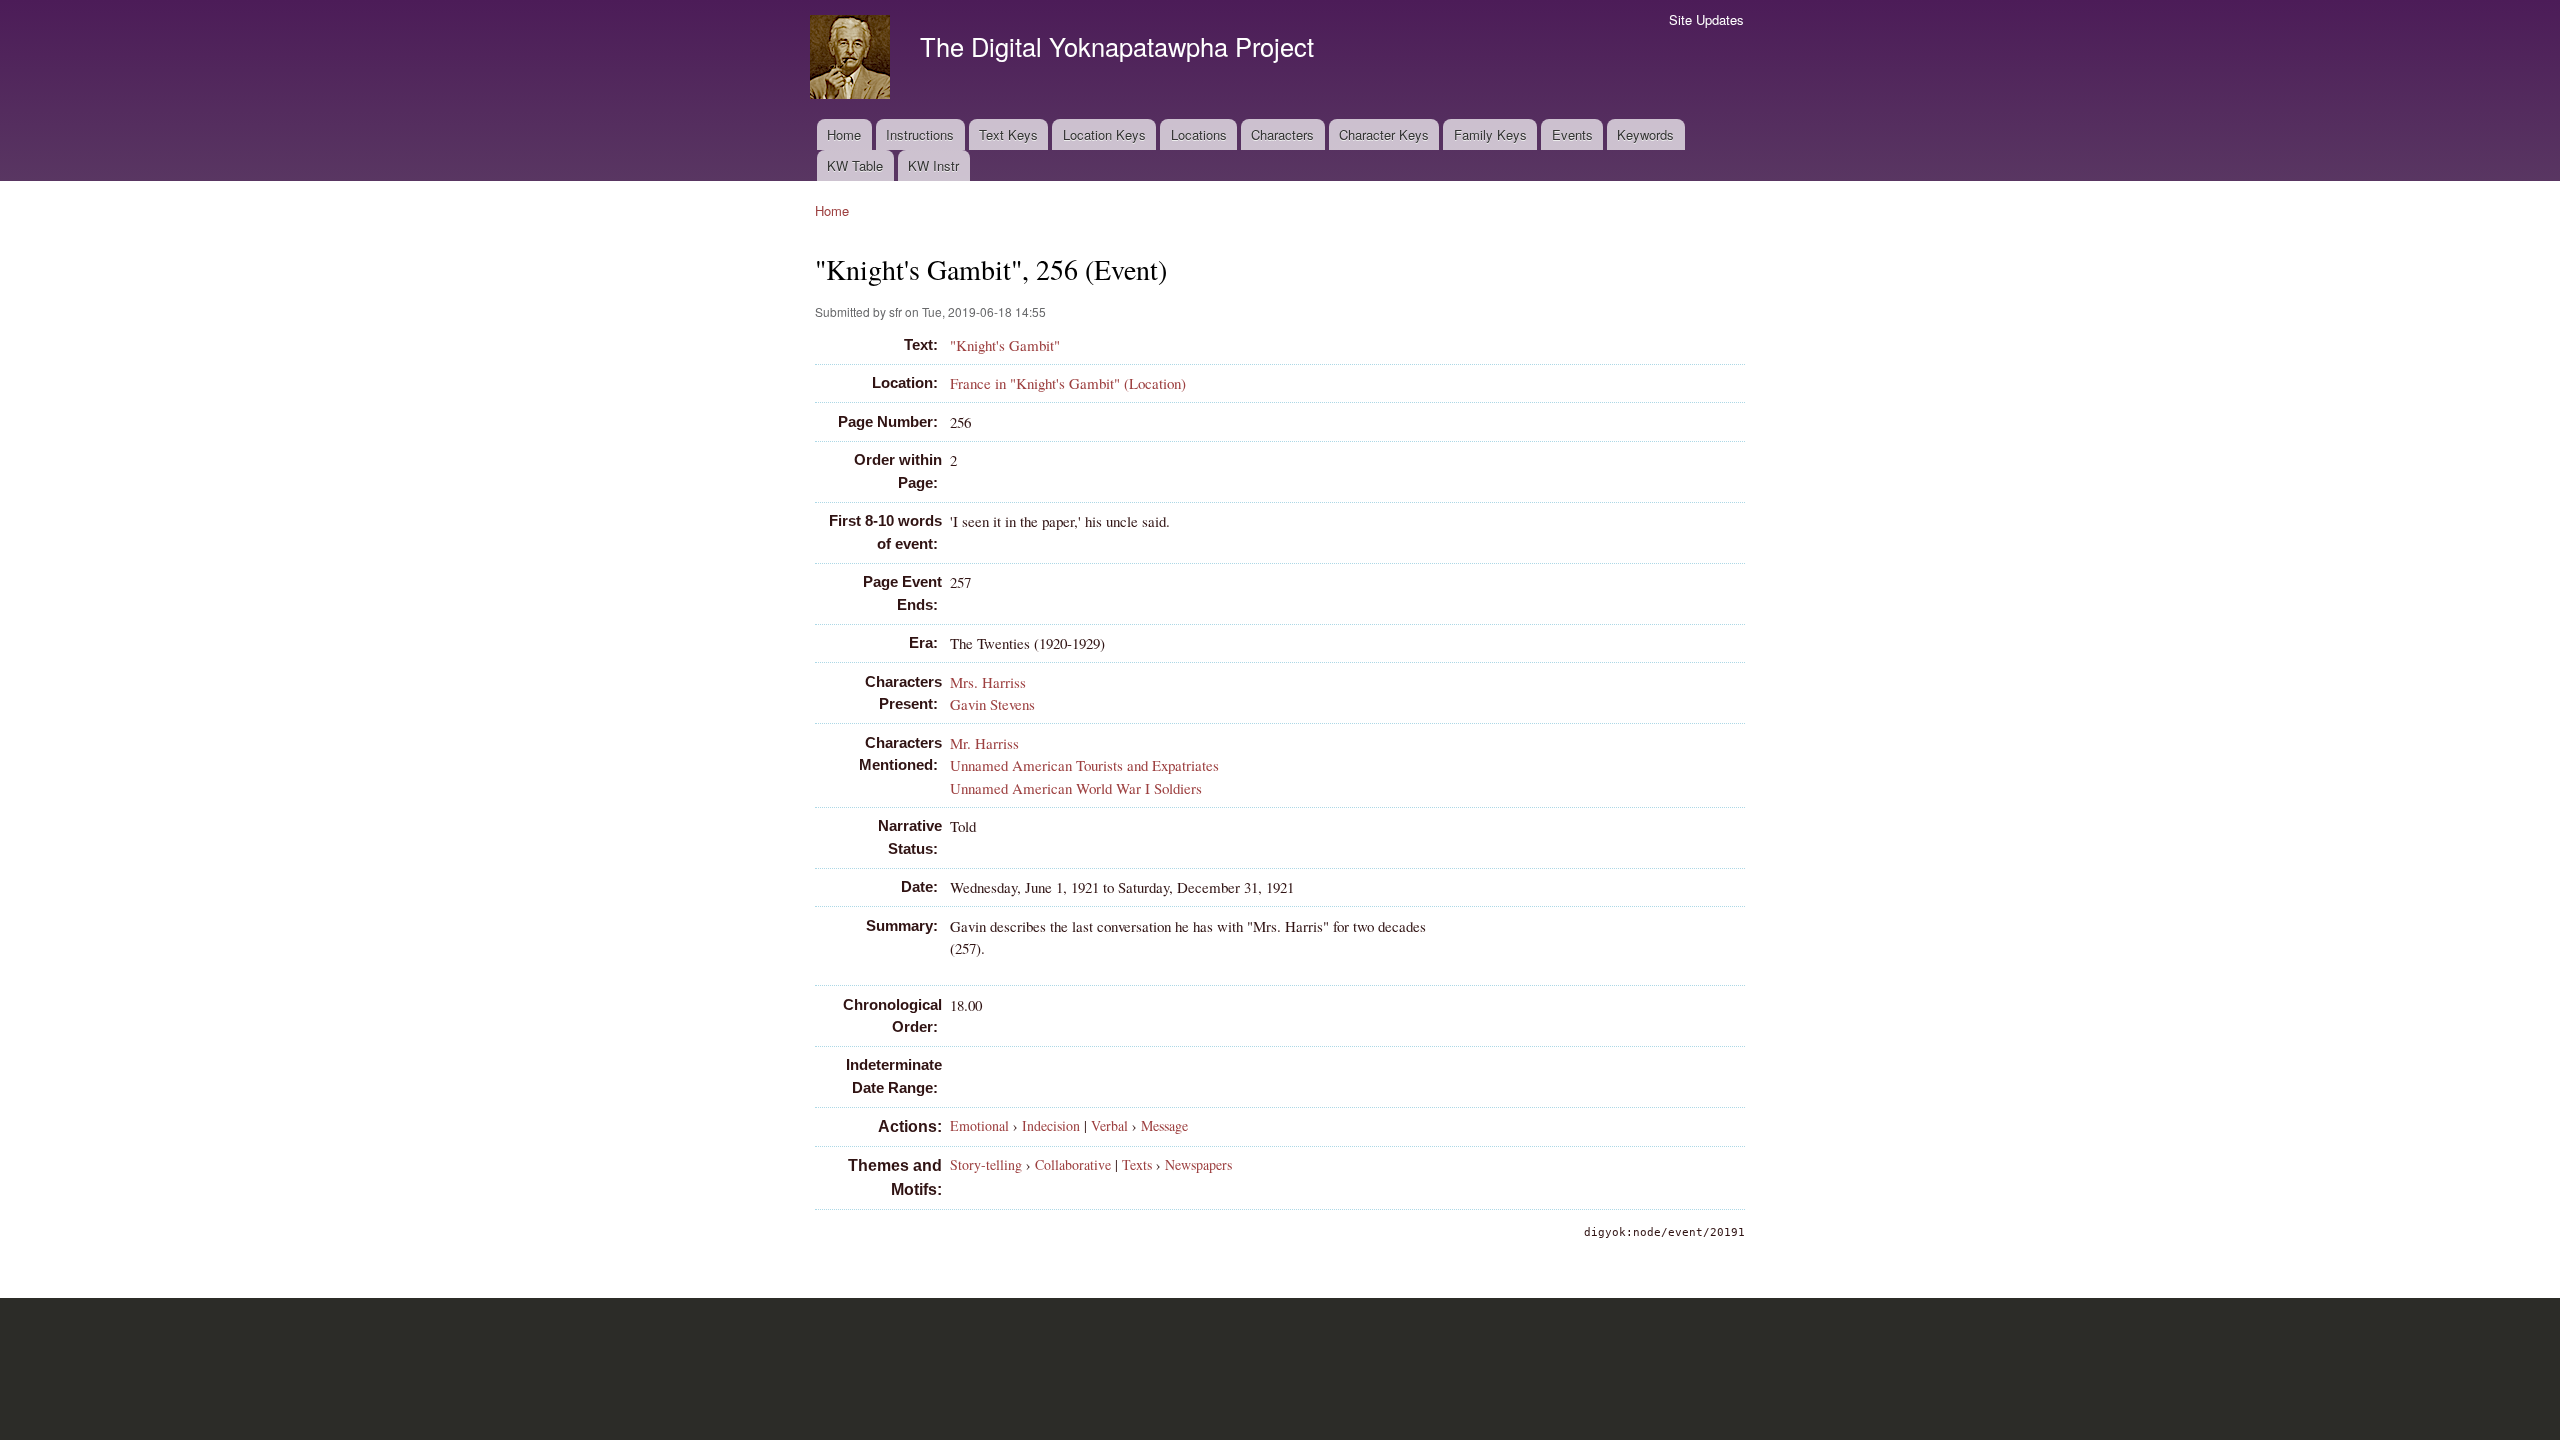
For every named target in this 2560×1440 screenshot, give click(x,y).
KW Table (855, 165)
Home (844, 134)
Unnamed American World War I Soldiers (1076, 788)
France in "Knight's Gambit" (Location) (1068, 383)
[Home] (852, 59)
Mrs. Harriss (988, 682)
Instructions (920, 134)
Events (1572, 134)
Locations (1199, 134)
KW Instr (933, 165)
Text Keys (1008, 134)
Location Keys (1104, 134)
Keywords (1645, 134)
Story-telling (986, 1164)
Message (1164, 1125)
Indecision (1051, 1125)
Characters (1282, 134)
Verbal (1109, 1125)
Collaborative (1073, 1164)
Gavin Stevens (992, 704)
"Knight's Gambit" (1005, 345)
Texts (1137, 1164)
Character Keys (1384, 134)
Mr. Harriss (984, 743)
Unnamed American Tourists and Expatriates (1084, 765)
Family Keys (1490, 134)
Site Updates (1706, 19)
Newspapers (1198, 1164)
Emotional (979, 1125)
